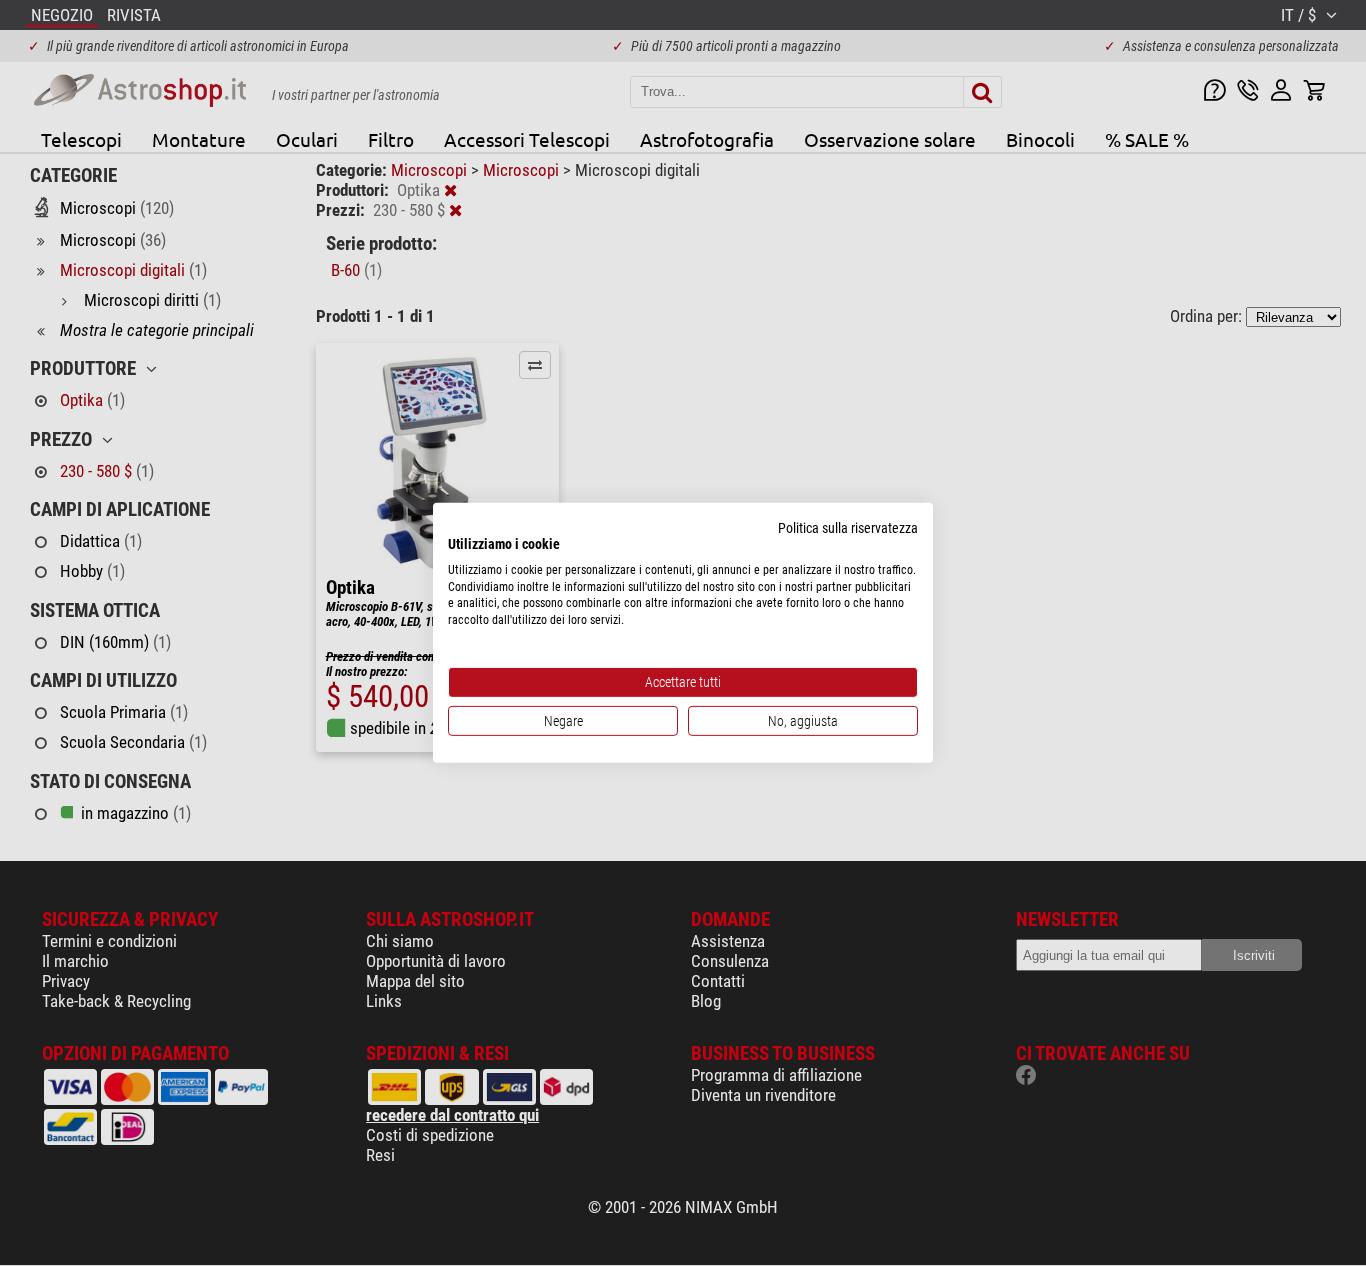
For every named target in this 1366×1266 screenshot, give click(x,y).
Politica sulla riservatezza (848, 528)
